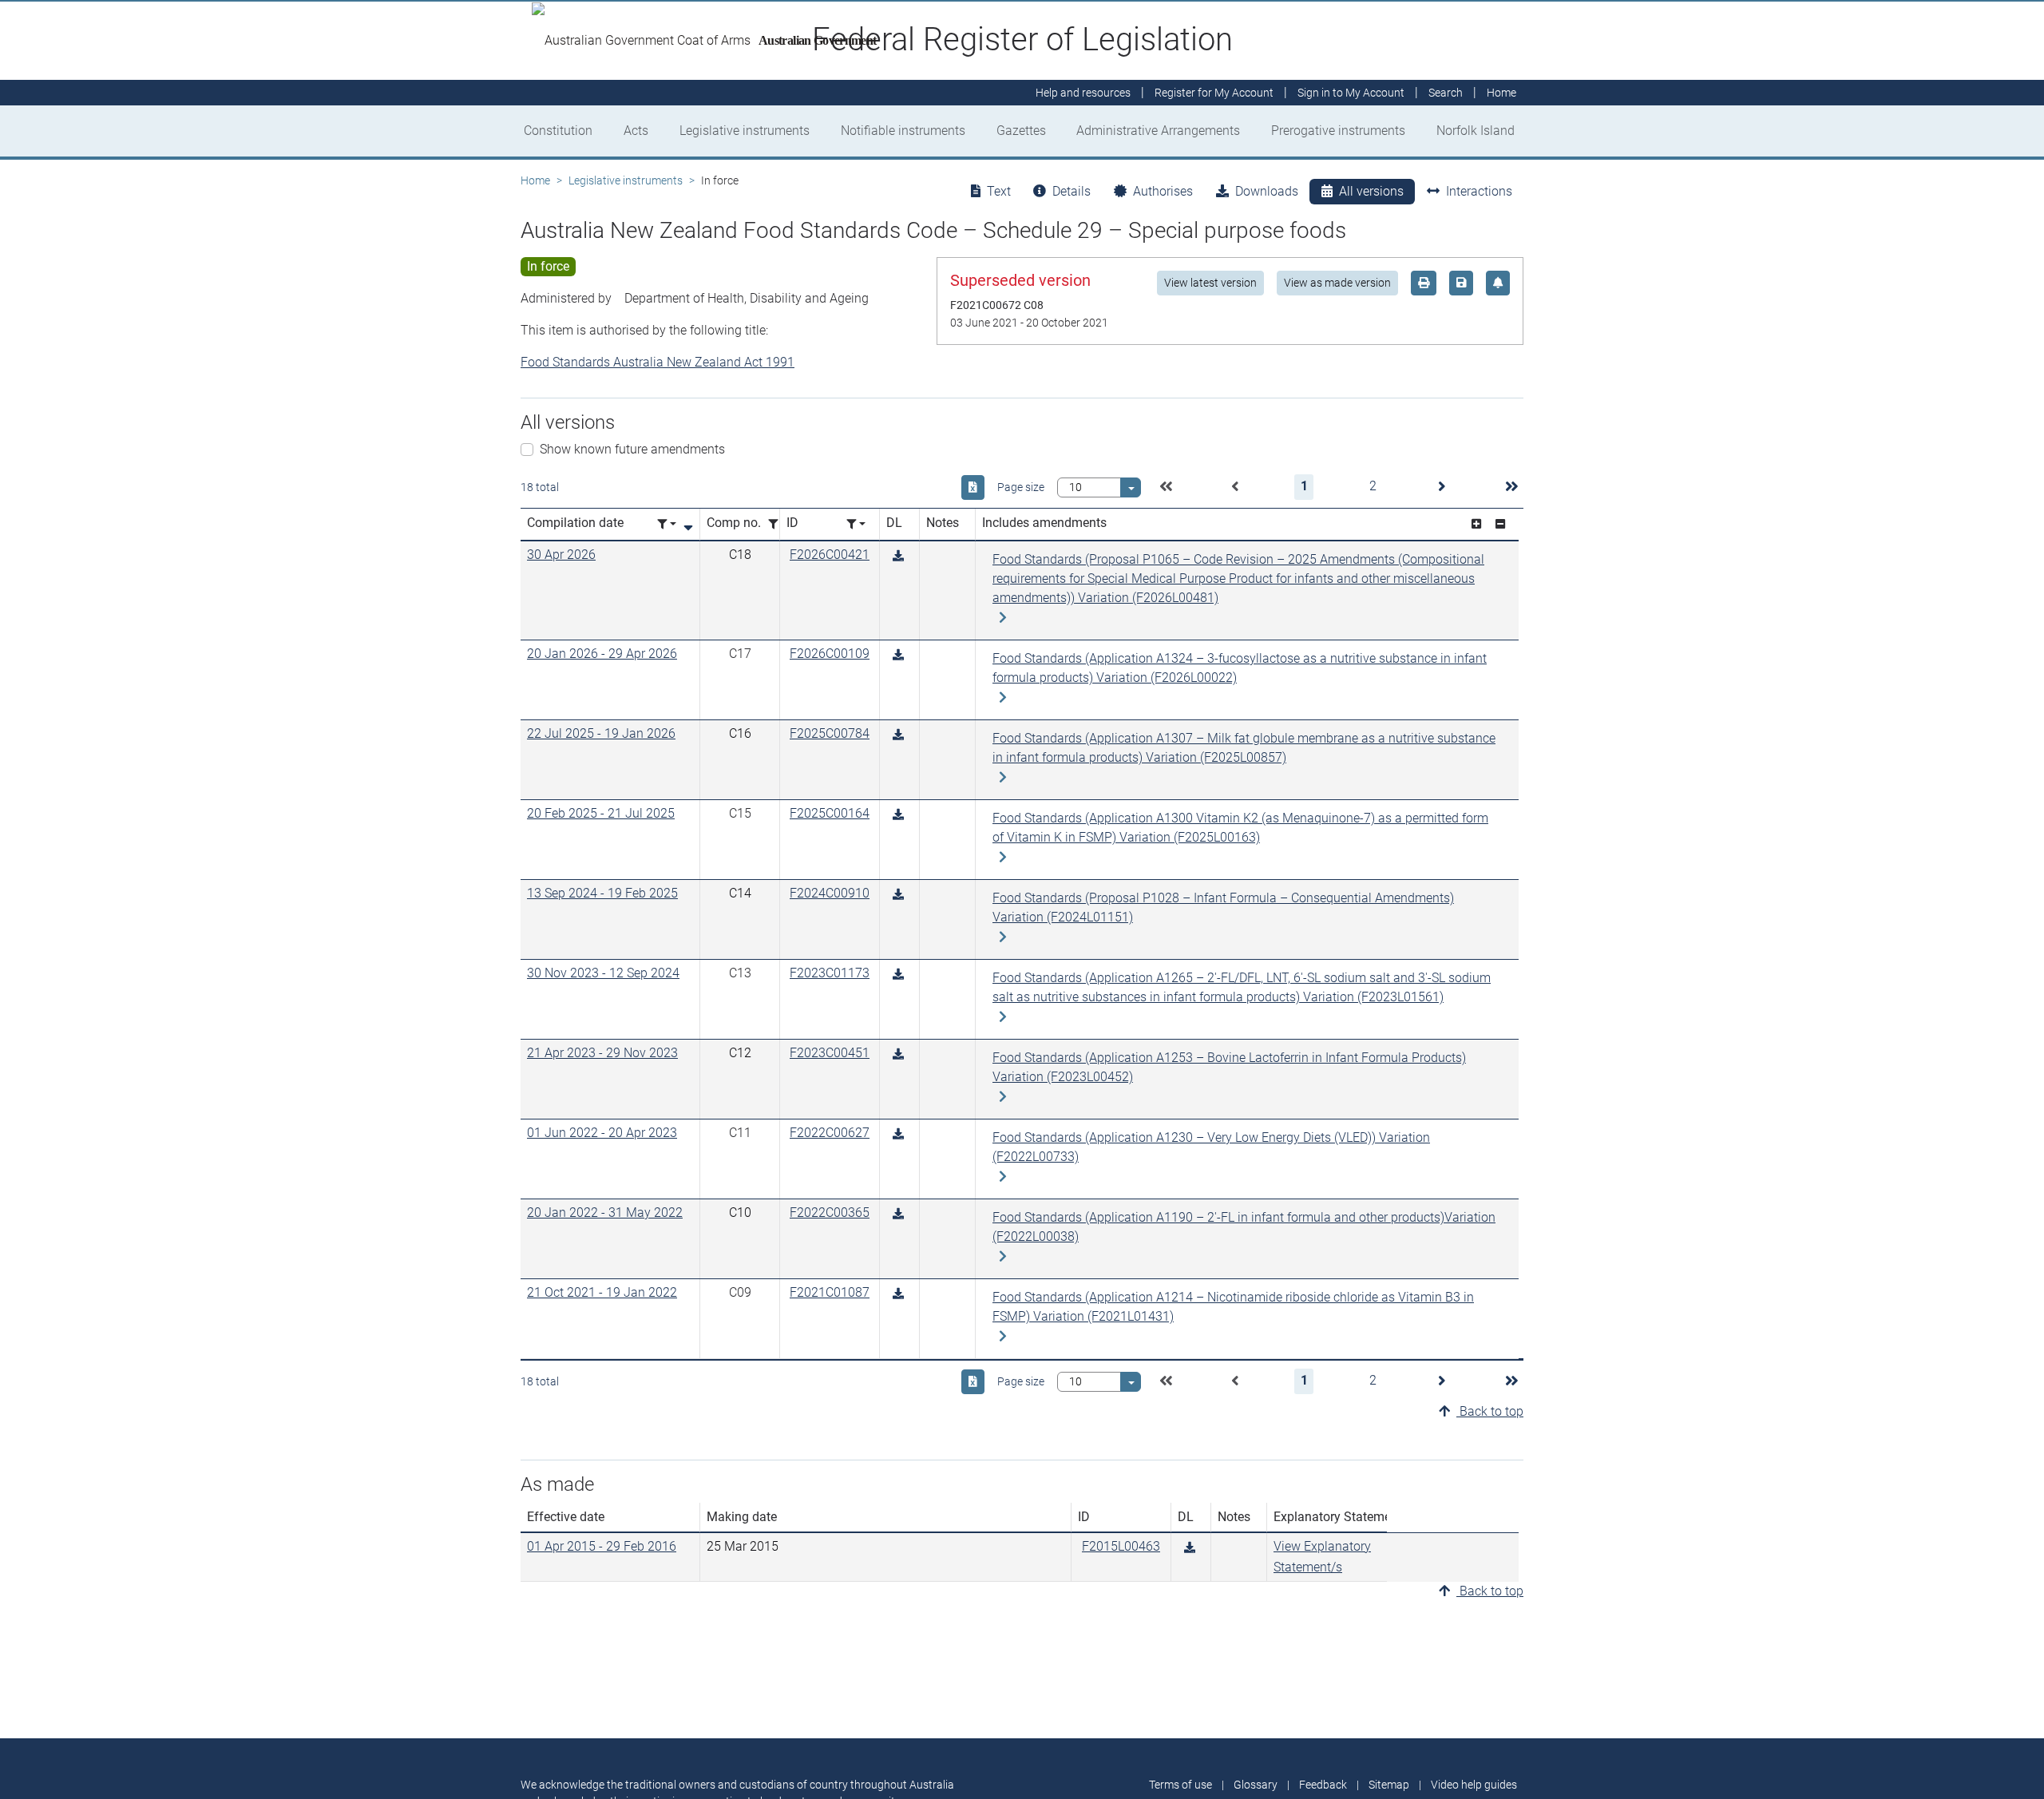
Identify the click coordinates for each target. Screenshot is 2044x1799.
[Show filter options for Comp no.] (778, 524)
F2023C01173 (830, 973)
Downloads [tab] (1267, 191)
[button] (1166, 487)
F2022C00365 (830, 1213)
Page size (1021, 487)
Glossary (1256, 1785)
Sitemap (1389, 1785)
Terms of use (1180, 1785)
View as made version (1337, 283)
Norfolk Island (1476, 131)
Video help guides (1474, 1785)
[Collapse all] (1500, 524)
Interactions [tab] (1479, 191)
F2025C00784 (830, 733)
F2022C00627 (830, 1133)
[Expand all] (1476, 524)
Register (1214, 93)
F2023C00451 (830, 1053)
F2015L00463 (1121, 1546)
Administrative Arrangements (1158, 131)
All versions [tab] (1371, 191)
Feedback (1323, 1785)
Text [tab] (999, 191)
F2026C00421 (830, 555)
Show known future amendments (632, 449)
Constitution (558, 131)
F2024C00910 (830, 893)
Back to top (1490, 1411)
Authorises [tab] (1163, 191)
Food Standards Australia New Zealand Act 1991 (658, 362)
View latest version (1210, 283)
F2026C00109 (830, 654)
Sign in (1351, 93)
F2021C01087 (830, 1292)
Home (535, 180)
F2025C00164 (830, 813)
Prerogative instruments (1338, 131)
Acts (636, 131)
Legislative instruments (745, 131)
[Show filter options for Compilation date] (667, 524)
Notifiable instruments (903, 131)
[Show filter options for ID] (856, 524)
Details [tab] (1072, 191)
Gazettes (1021, 131)
